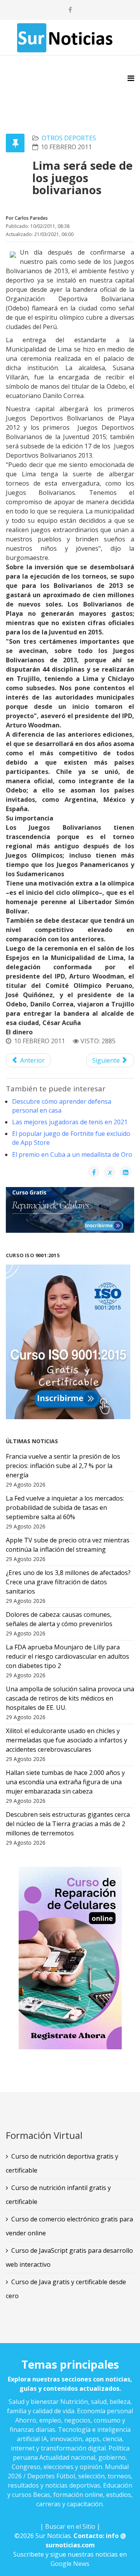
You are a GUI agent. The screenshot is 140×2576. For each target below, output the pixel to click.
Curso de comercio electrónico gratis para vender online (69, 2226)
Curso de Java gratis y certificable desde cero (66, 2289)
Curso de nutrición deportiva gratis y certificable (62, 2163)
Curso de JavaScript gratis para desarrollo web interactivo (69, 2257)
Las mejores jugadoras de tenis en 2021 (70, 1122)
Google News (70, 2564)
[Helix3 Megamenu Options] (131, 78)
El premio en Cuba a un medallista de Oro (72, 1154)
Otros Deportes (69, 138)
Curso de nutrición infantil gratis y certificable (58, 2195)
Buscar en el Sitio (70, 2526)
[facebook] (70, 10)
